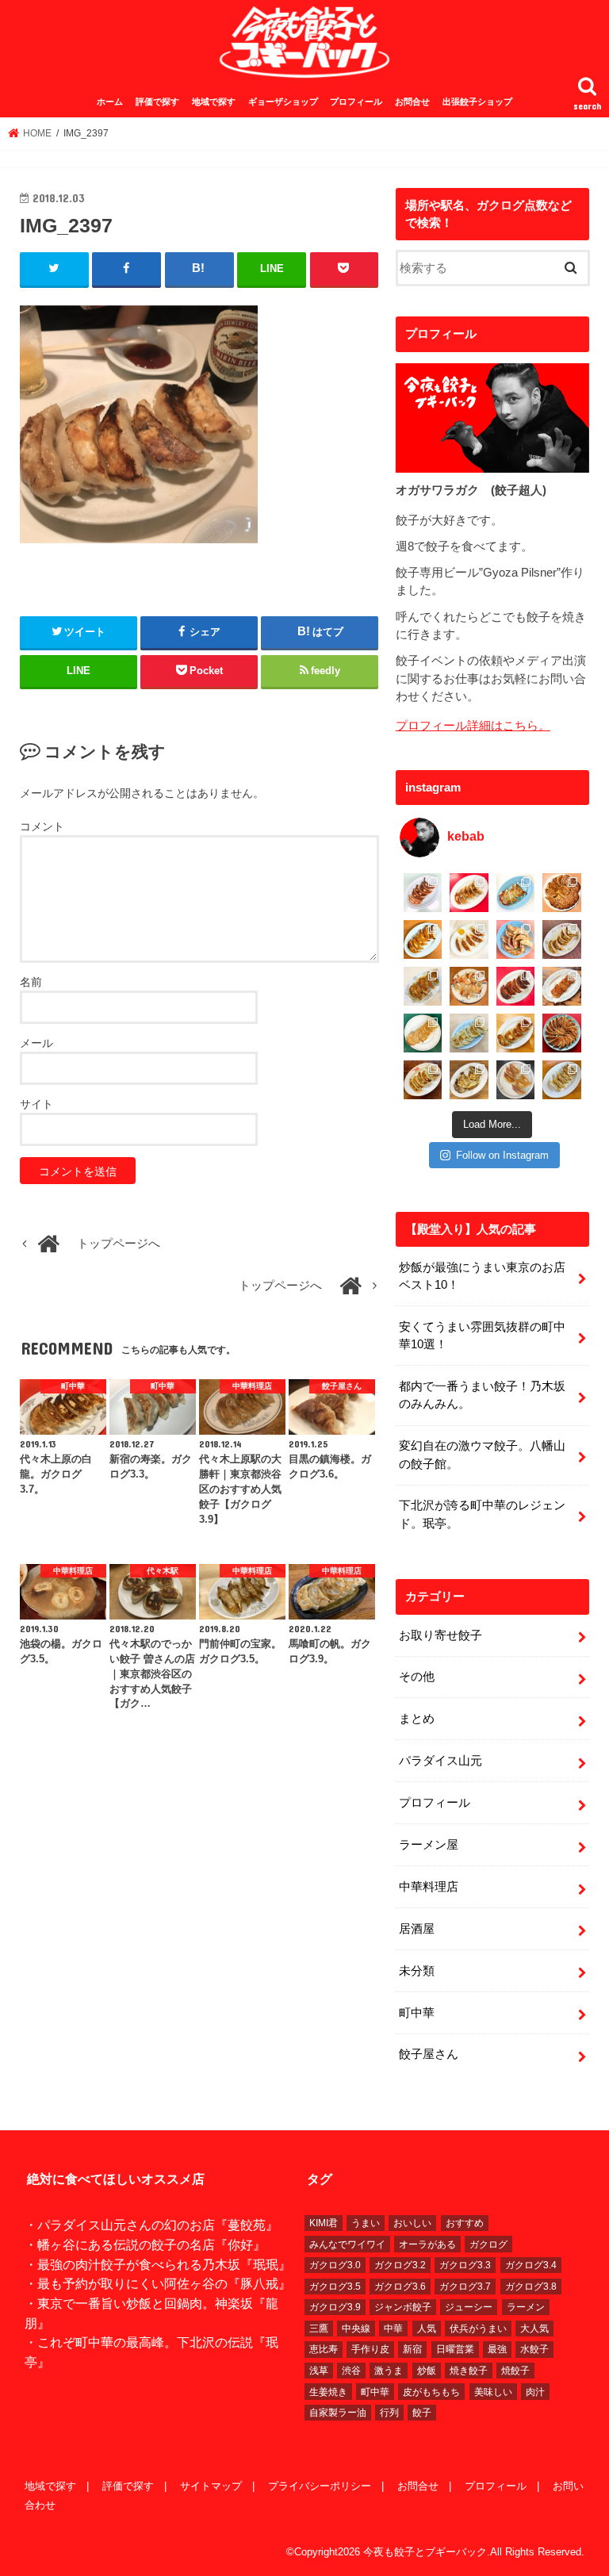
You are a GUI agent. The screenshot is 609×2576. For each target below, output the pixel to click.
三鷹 (319, 2329)
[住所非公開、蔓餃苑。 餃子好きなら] (469, 986)
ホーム (110, 102)
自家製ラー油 (338, 2413)
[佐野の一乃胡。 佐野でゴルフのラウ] (516, 1033)
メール (36, 1043)
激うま (389, 2371)
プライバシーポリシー (320, 2486)
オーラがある (427, 2244)
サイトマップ (211, 2486)
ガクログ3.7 (465, 2287)
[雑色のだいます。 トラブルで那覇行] (469, 893)
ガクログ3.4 (531, 2265)
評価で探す (157, 102)
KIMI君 (324, 2223)
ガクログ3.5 (335, 2287)
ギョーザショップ (283, 102)
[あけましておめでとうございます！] (562, 1033)
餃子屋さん (429, 2054)
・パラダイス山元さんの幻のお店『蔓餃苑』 (151, 2225)
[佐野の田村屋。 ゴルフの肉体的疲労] (469, 1033)
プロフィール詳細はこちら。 (473, 726)
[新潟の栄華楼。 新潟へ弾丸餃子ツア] (516, 1080)
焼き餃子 (469, 2371)
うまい (366, 2223)
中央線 (356, 2329)
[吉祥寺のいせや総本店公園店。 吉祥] (562, 986)
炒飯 (427, 2371)
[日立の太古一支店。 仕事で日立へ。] (516, 893)
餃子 (422, 2413)
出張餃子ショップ (477, 102)
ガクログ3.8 (531, 2287)
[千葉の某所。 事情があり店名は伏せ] (516, 986)
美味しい (493, 2392)
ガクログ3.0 (335, 2265)
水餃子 (534, 2349)
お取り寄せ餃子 (440, 1635)
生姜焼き (328, 2392)
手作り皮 (370, 2349)
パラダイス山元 (440, 1761)
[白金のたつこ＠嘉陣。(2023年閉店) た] (562, 893)
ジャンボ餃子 (403, 2307)
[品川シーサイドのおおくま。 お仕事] (469, 939)
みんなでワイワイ (347, 2244)
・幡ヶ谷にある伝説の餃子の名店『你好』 (145, 2244)
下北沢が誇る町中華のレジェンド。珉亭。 (482, 1514)
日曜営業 (455, 2349)
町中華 (417, 2013)
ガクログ (488, 2244)
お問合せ (412, 102)
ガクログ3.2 (400, 2265)
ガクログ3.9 (335, 2307)
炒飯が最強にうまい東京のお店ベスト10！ (482, 1276)
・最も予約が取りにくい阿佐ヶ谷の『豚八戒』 (158, 2283)
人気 (427, 2329)
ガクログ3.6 (400, 2287)
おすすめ (465, 2223)
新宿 (412, 2349)
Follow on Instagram (502, 1155)
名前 (31, 982)
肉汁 (535, 2392)
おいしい (412, 2223)
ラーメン (526, 2307)
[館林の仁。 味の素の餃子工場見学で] (469, 1080)
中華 (393, 2329)
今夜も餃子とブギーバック (425, 2552)
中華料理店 (429, 1887)
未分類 (417, 1971)
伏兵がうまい (478, 2329)
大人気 (534, 2329)
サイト (36, 1104)
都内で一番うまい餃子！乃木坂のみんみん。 (482, 1395)
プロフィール (356, 102)
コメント (42, 826)
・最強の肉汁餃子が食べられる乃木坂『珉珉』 (158, 2264)
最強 (497, 2349)
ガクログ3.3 (465, 2265)
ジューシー (469, 2307)
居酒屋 (417, 1929)
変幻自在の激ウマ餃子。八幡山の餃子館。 (482, 1455)
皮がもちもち (431, 2392)
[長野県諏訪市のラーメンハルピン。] (562, 1080)
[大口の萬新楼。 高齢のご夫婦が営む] (516, 939)
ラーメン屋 (429, 1845)
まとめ (417, 1719)
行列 (389, 2413)
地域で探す (214, 102)
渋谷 (351, 2371)
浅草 (319, 2371)
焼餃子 (515, 2371)
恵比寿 (324, 2349)
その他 (417, 1677)
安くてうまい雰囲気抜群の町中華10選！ (482, 1336)
